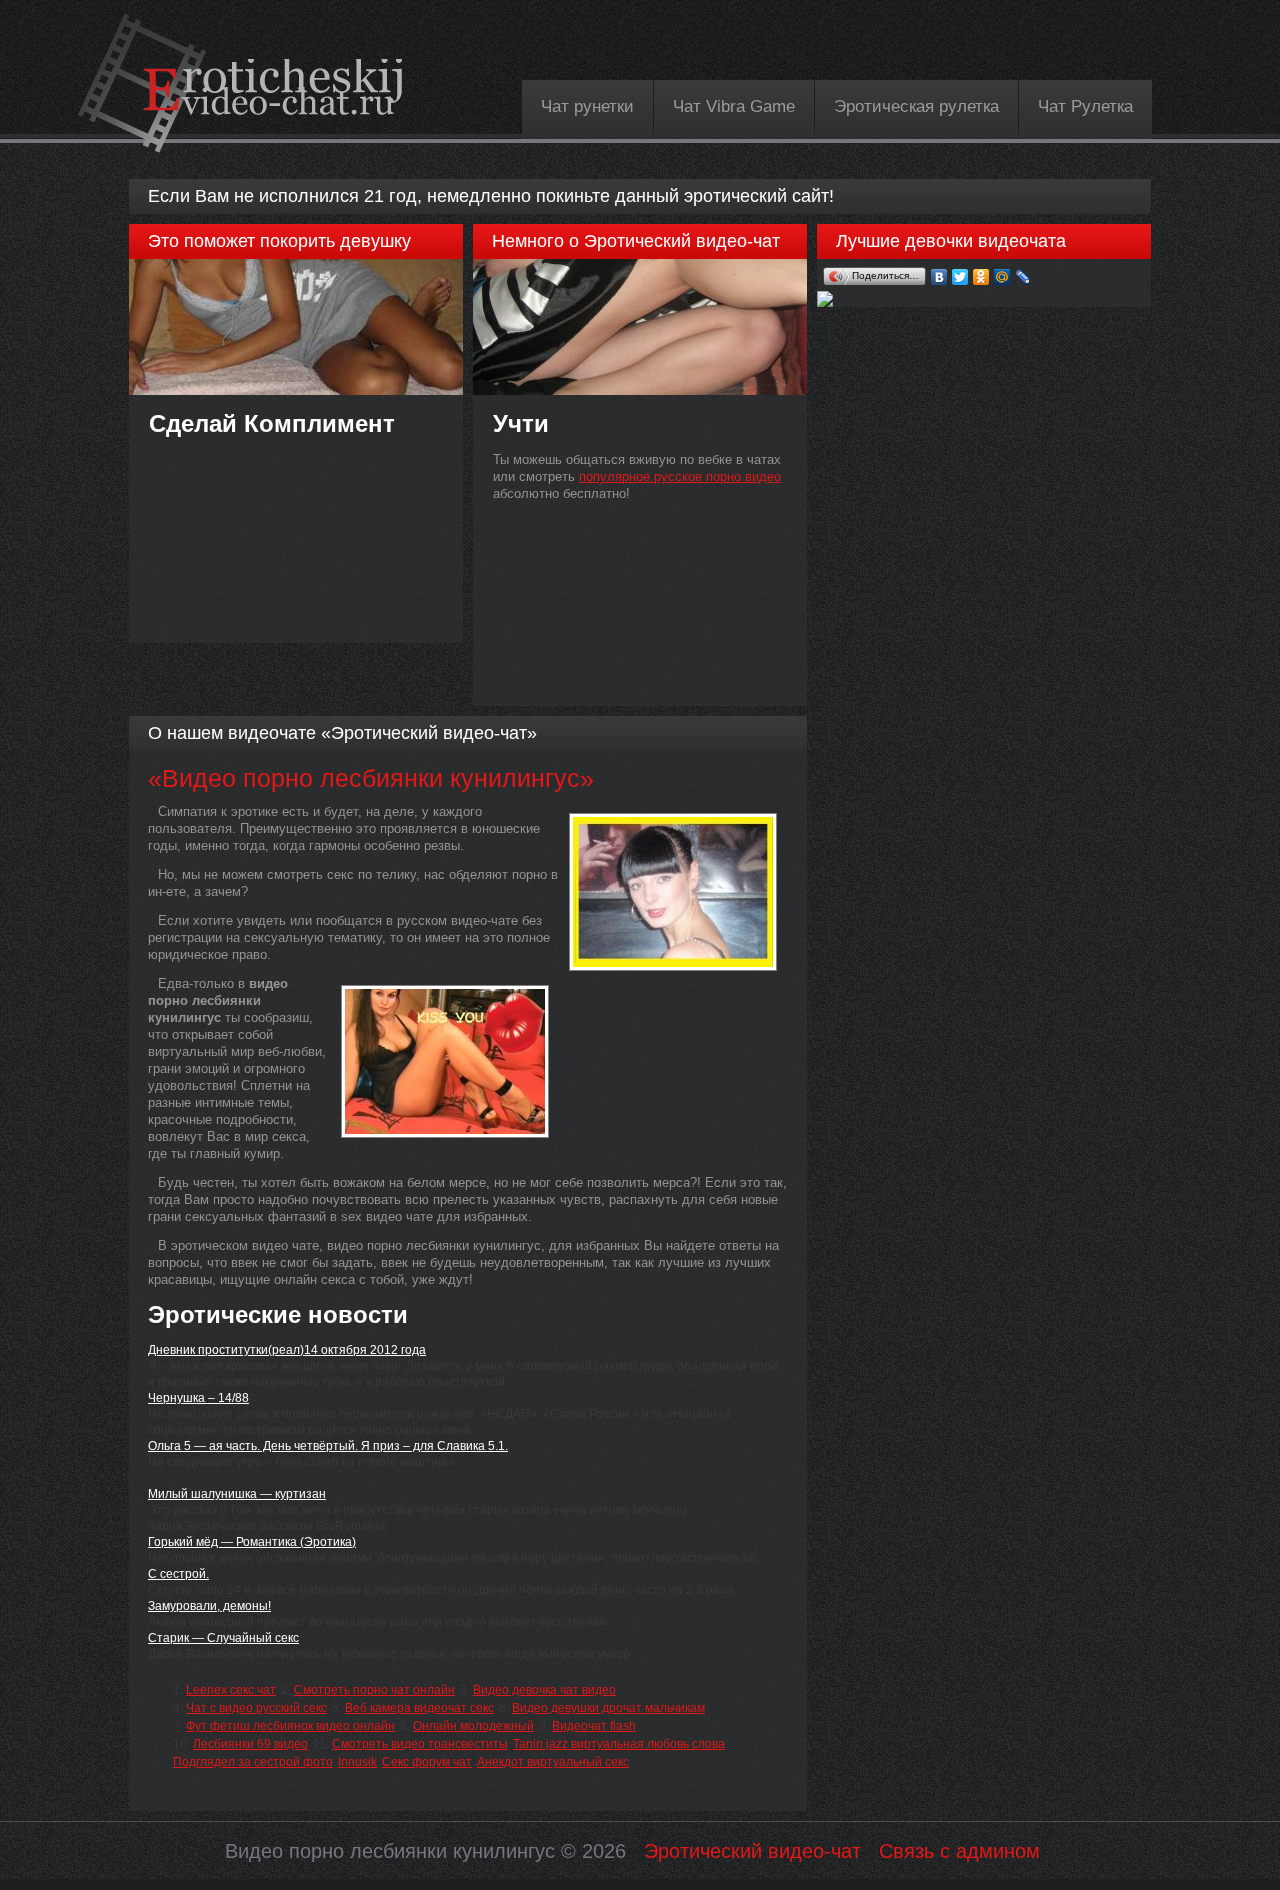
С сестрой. (178, 1574)
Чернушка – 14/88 (198, 1398)
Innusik (357, 1762)
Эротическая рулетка (916, 106)
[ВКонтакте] (939, 277)
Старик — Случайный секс (223, 1638)
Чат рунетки (587, 106)
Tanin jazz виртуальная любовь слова (619, 1744)
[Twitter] (960, 277)
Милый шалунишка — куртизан (237, 1494)
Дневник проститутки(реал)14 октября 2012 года (287, 1350)
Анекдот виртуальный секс (553, 1762)
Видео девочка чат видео (544, 1690)
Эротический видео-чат (752, 1851)
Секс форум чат (427, 1762)
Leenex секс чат (231, 1690)
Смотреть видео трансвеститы (420, 1744)
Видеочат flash (594, 1726)
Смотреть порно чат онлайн (374, 1690)
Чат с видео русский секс (256, 1708)
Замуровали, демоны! (209, 1606)
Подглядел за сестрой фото (253, 1762)
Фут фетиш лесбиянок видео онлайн (290, 1726)
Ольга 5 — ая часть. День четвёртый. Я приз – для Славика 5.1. (328, 1446)
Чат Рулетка (1085, 106)
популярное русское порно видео (680, 476)
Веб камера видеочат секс (419, 1708)
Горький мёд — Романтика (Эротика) (252, 1542)
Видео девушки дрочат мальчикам (608, 1708)
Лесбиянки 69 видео (250, 1744)
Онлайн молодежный (473, 1726)
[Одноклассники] (981, 277)
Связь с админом (959, 1851)
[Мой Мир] (1002, 277)
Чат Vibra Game (734, 106)
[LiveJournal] (1023, 277)
